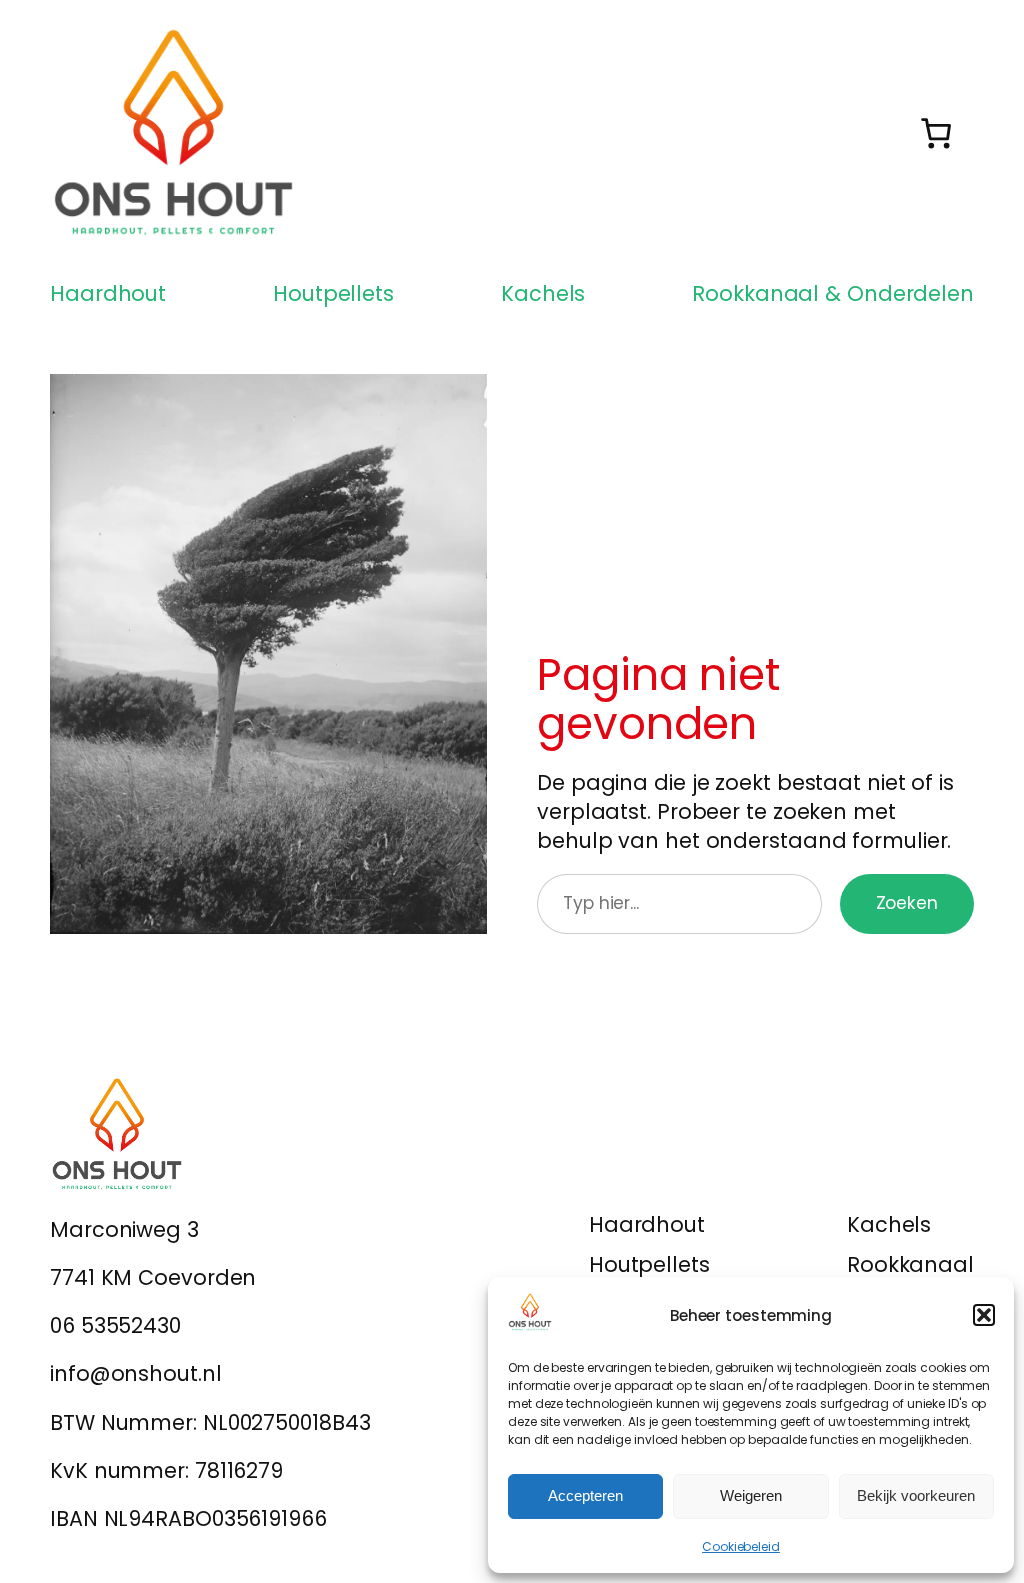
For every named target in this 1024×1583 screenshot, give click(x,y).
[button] (984, 1315)
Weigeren (751, 1495)
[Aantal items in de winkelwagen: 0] (935, 132)
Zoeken (907, 903)
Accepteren (585, 1495)
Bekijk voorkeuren (916, 1495)
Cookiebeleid (741, 1546)
